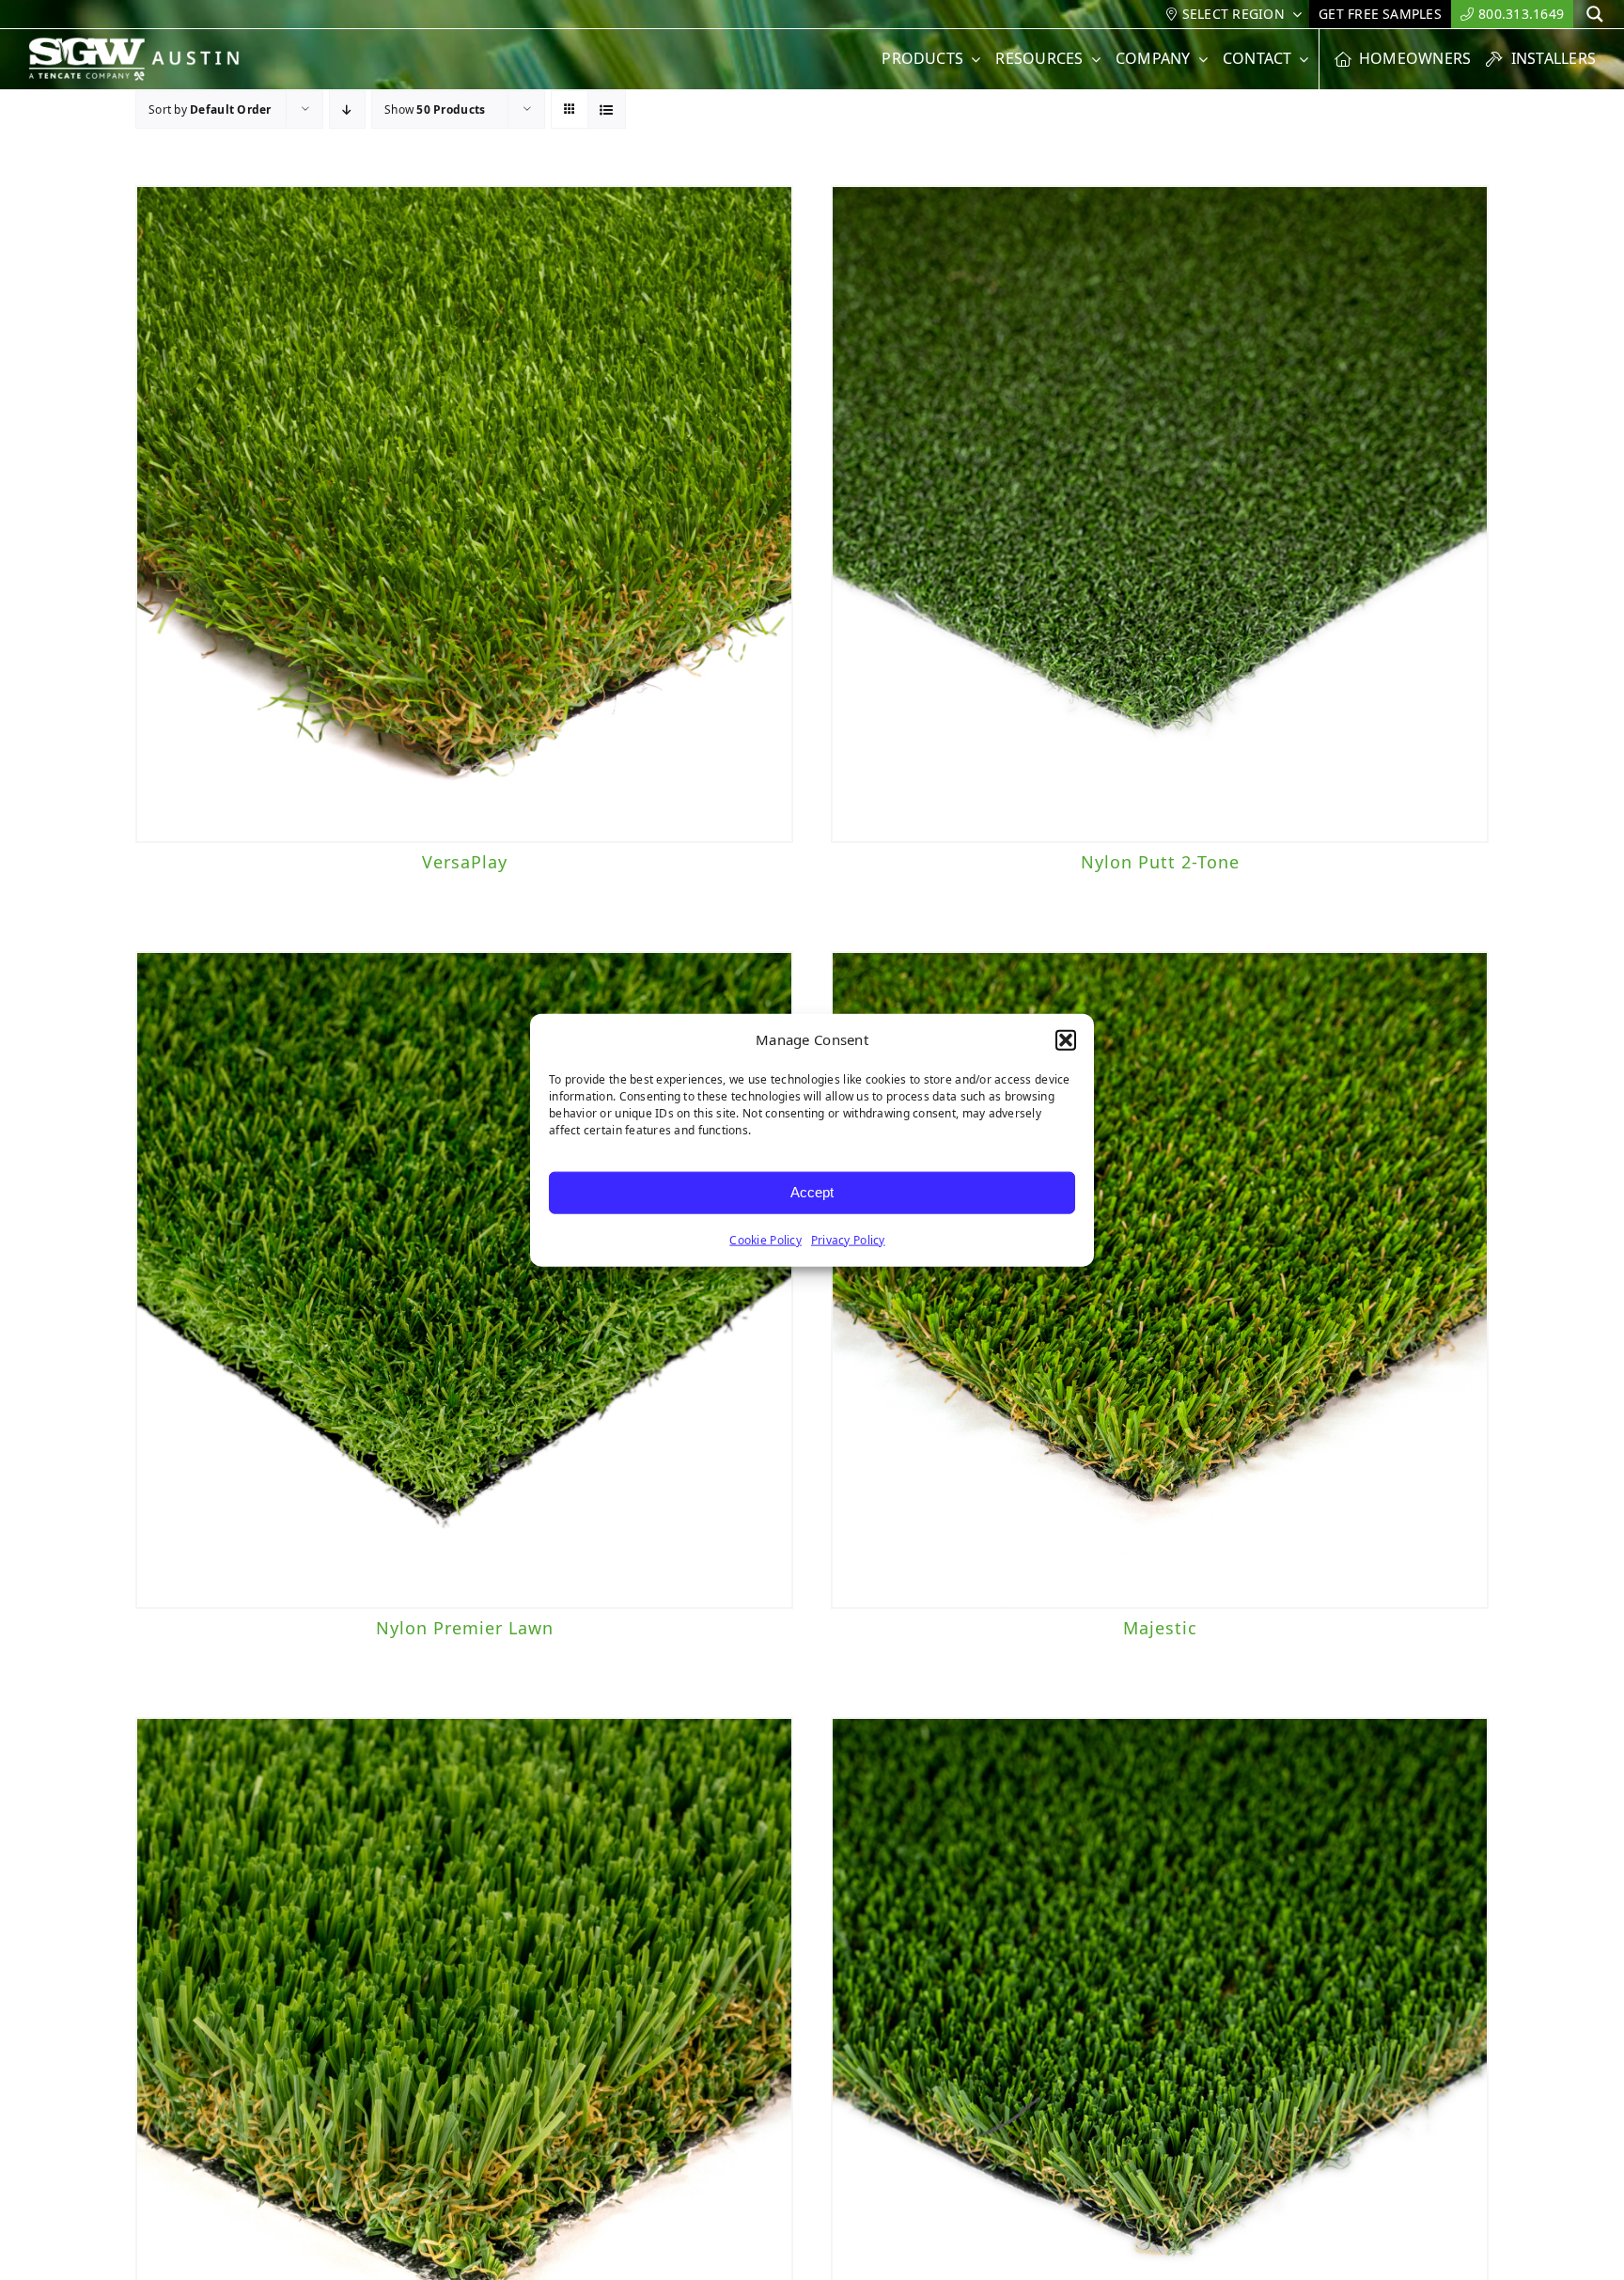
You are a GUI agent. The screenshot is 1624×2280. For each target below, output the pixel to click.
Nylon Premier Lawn (465, 1628)
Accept (812, 1192)
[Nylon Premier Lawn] (464, 1280)
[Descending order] (347, 109)
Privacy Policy (848, 1239)
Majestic (1160, 1628)
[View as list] (607, 109)
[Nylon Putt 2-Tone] (1160, 514)
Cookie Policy (765, 1239)
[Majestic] (1160, 1280)
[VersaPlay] (464, 514)
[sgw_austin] (146, 45)
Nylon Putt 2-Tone (1160, 862)
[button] (1066, 1040)
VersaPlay (465, 862)
